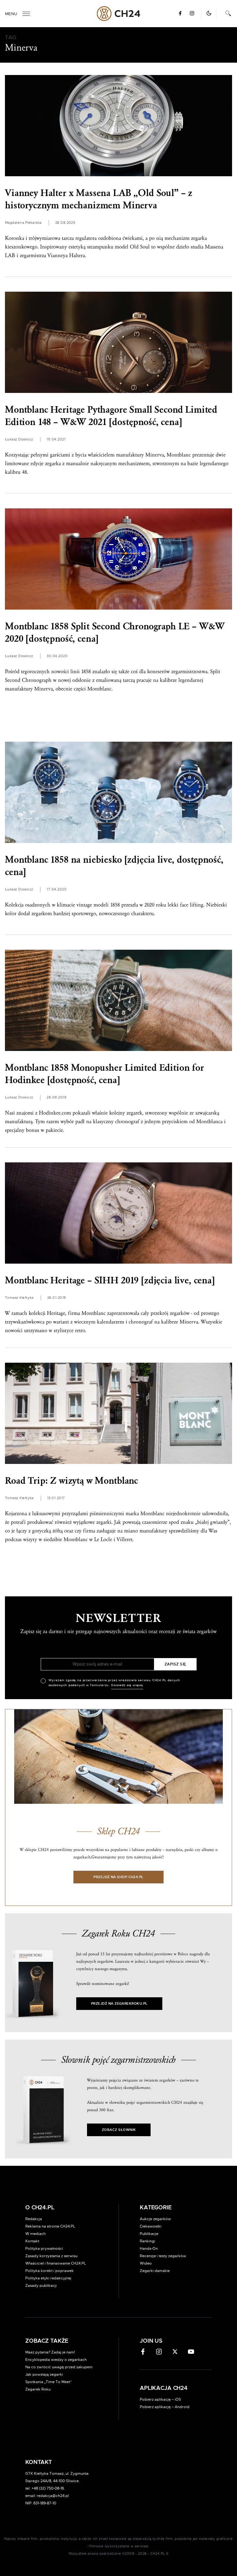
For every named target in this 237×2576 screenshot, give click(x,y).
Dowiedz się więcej (127, 1685)
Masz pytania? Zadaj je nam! (50, 2352)
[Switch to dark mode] (209, 13)
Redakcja (34, 2219)
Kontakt (32, 2241)
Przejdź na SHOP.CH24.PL (118, 1877)
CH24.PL (119, 14)
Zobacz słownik (119, 2130)
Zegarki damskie (155, 2271)
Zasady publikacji (41, 2286)
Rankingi (148, 2241)
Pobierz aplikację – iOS (160, 2399)
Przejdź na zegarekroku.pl (119, 2004)
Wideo (146, 2263)
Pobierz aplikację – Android (165, 2407)
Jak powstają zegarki (44, 2374)
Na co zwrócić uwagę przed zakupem (59, 2367)
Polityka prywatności (44, 2249)
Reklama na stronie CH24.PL (50, 2226)
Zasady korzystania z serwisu (51, 2256)
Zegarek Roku (38, 2389)
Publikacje (149, 2234)
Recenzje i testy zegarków (163, 2256)
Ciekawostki (151, 2226)
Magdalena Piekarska (23, 223)
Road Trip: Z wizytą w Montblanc (71, 1481)
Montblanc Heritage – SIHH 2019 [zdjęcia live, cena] (110, 1280)
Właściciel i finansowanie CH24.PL (56, 2263)
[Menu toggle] (26, 14)
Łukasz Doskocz (19, 439)
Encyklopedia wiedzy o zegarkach (56, 2360)
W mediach (35, 2234)
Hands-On (149, 2249)
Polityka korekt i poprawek (50, 2271)
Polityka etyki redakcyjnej (48, 2278)
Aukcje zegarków (155, 2219)
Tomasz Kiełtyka (19, 1298)
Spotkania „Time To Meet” (49, 2382)
